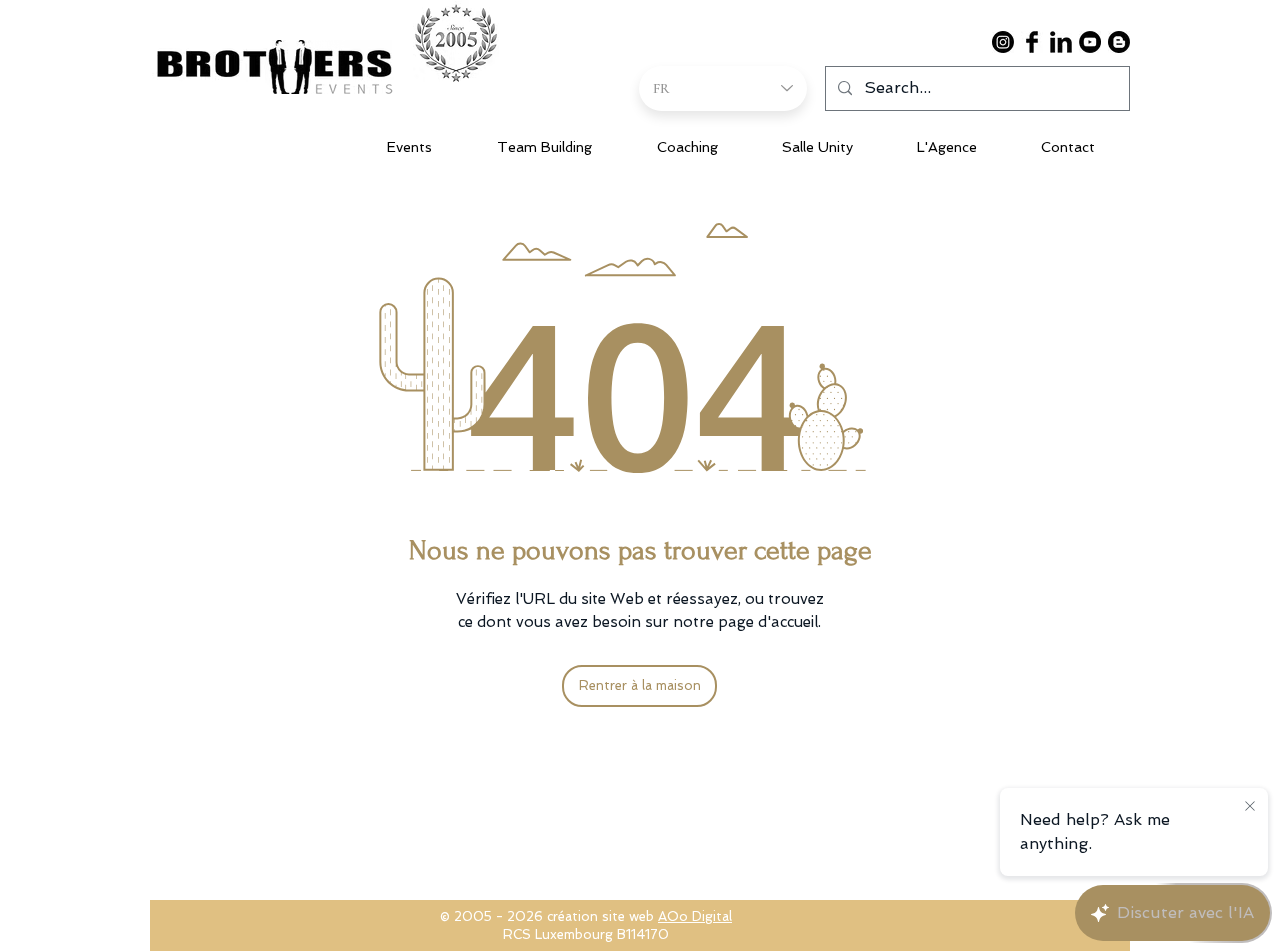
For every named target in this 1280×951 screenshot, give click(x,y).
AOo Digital (695, 916)
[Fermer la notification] (1250, 807)
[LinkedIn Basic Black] (1061, 42)
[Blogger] (1119, 42)
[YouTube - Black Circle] (1090, 42)
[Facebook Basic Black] (1032, 42)
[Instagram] (1003, 42)
